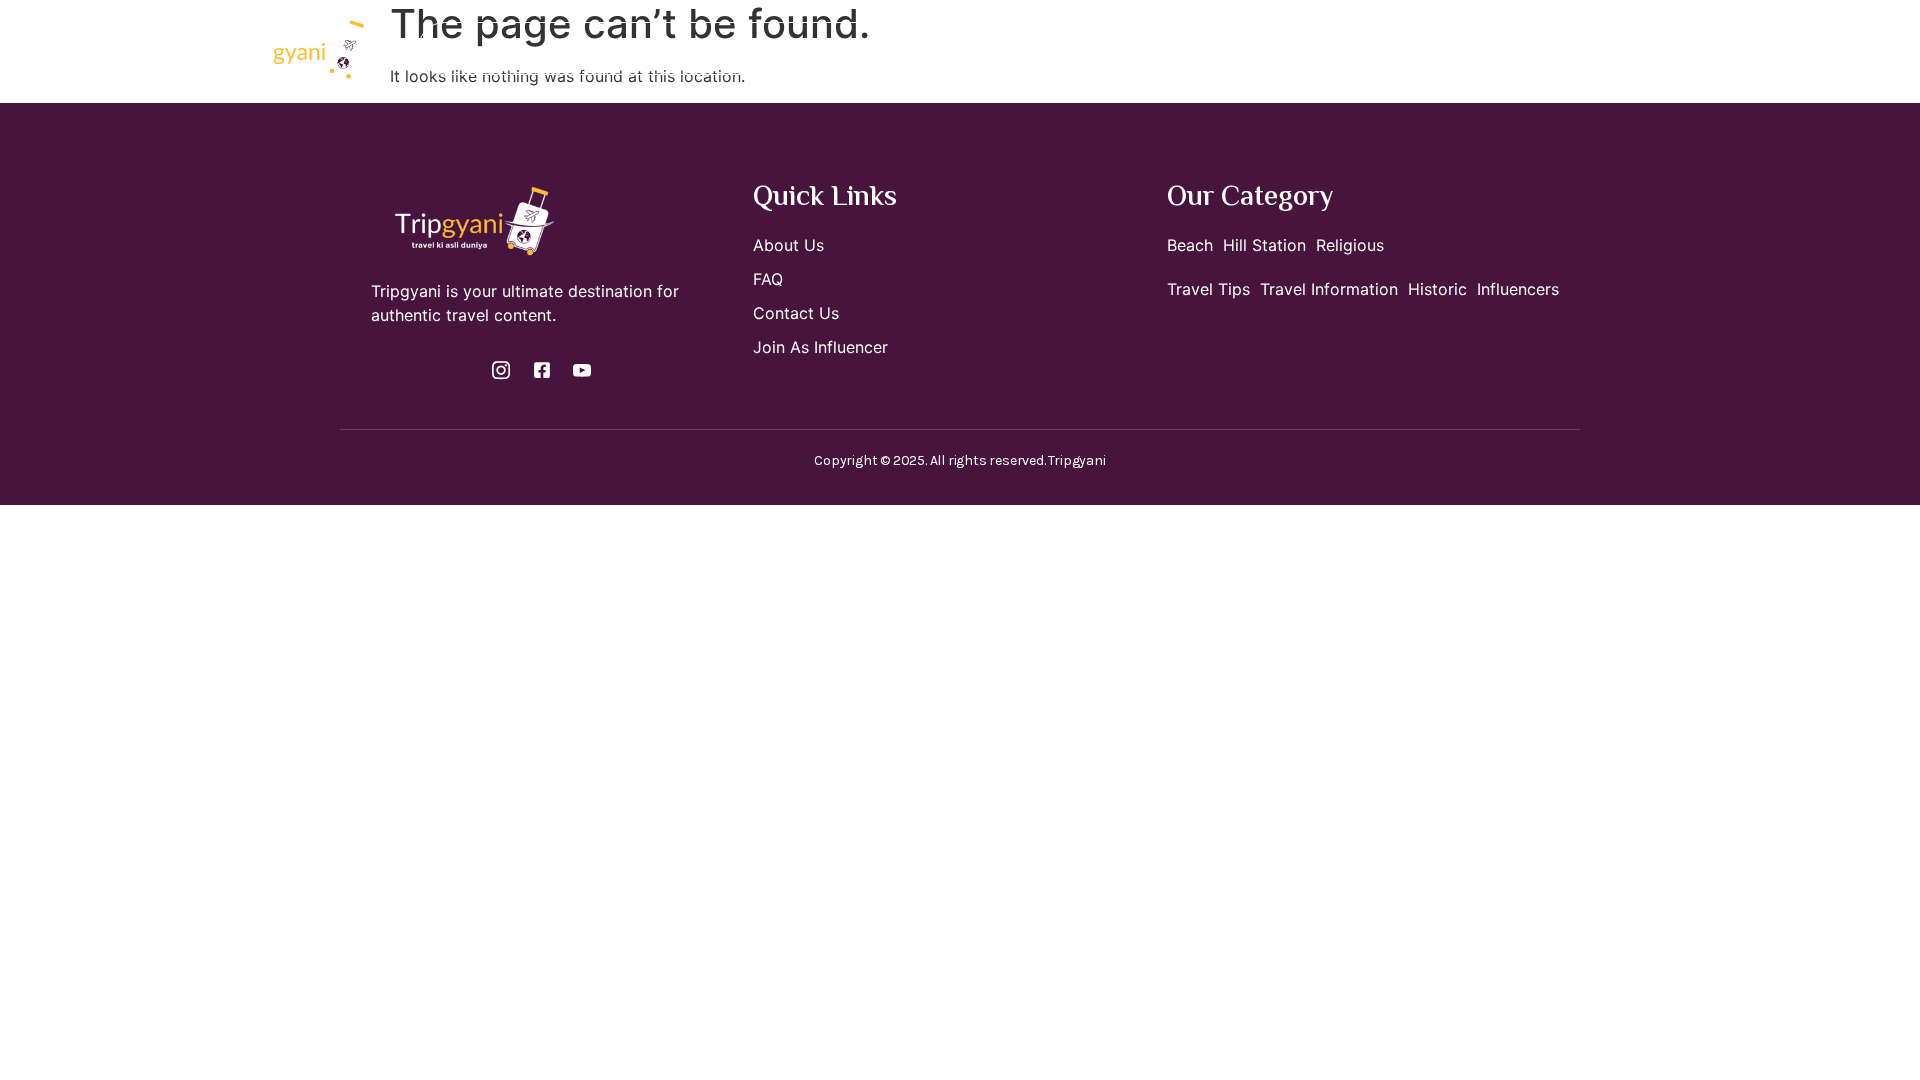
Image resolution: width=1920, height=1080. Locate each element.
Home (633, 48)
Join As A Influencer (917, 48)
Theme (1050, 48)
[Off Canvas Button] (1616, 49)
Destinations (736, 48)
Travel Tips (1171, 48)
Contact (1276, 48)
